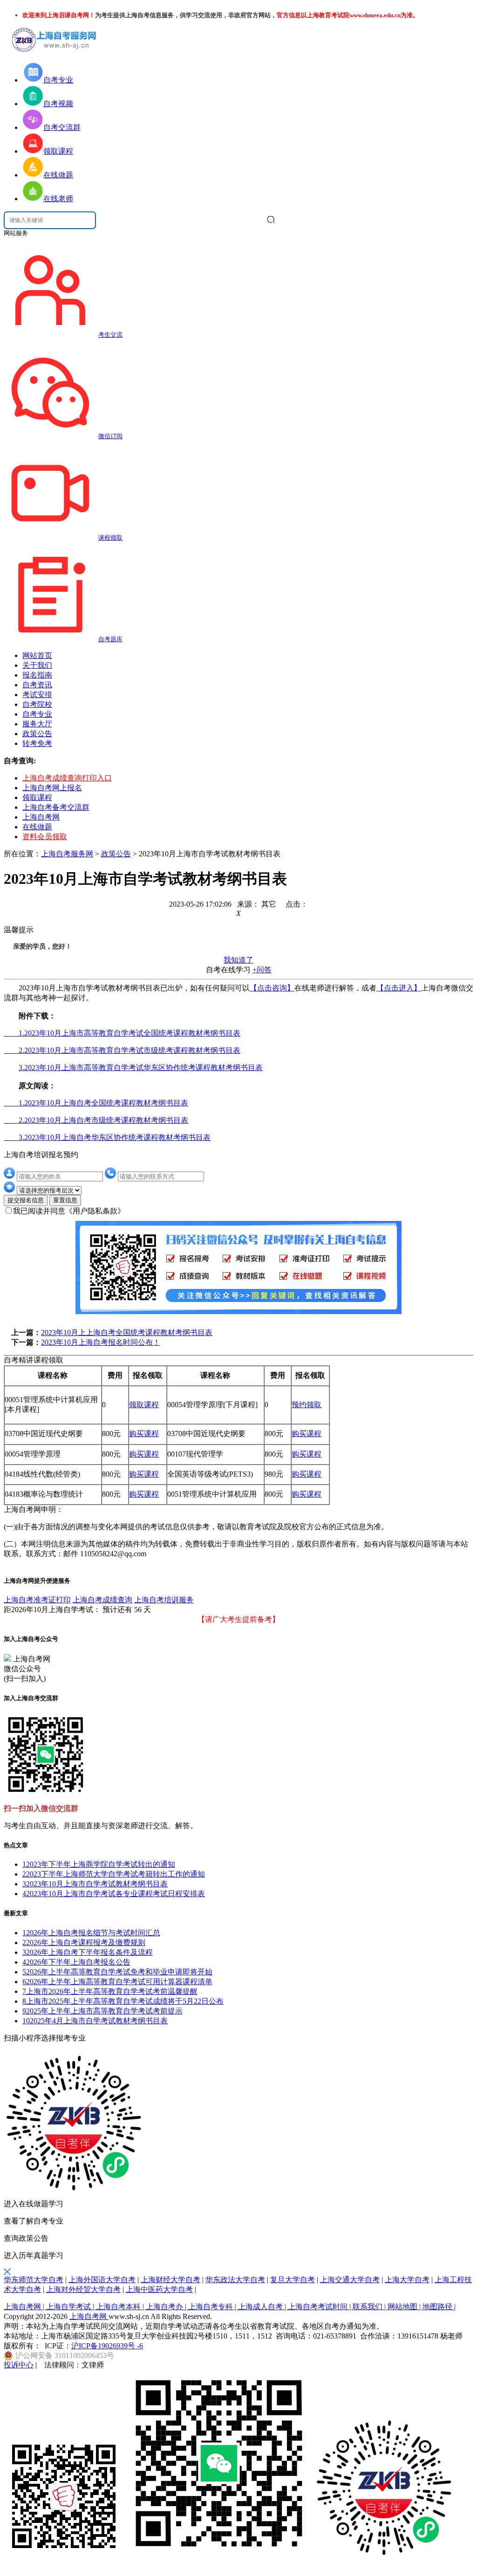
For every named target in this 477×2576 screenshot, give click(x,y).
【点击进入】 (399, 988)
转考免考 (37, 743)
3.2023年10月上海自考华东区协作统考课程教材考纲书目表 (107, 1137)
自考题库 (110, 639)
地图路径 (438, 2307)
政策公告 (37, 734)
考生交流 (110, 335)
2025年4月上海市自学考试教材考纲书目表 (95, 2021)
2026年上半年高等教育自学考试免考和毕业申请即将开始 (117, 1972)
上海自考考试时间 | (320, 2307)
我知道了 (238, 960)
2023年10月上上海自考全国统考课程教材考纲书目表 (127, 1332)
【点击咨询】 (272, 988)
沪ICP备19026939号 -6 (107, 2346)
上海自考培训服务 (164, 1600)
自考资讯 (37, 685)
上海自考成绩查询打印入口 (67, 778)
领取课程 (37, 797)
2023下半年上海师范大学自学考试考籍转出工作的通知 (114, 1874)
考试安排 (37, 695)
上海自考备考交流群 (56, 807)
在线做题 (37, 827)
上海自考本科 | (121, 2307)
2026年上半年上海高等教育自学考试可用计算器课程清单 (117, 1982)
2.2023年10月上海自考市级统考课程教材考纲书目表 (96, 1120)
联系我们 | (370, 2307)
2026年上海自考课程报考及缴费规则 (84, 1942)
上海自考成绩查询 (102, 1600)
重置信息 (65, 1200)
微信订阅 (110, 436)
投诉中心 (19, 2365)
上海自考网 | (25, 2307)
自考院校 (37, 704)
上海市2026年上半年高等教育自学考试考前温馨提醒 (110, 1991)
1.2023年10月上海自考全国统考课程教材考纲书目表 (96, 1103)
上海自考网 (41, 817)
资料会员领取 (45, 837)
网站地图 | (405, 2307)
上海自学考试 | (71, 2307)
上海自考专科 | (213, 2307)
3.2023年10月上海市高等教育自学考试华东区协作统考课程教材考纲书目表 (141, 1068)
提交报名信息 (26, 1200)
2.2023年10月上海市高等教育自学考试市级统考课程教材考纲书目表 (122, 1050)
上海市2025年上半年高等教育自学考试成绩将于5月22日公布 (123, 2001)
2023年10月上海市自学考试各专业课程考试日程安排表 (114, 1894)
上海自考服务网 (67, 854)
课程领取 (110, 538)
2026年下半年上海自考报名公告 (76, 1962)
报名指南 (37, 675)
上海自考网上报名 (52, 788)
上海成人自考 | (263, 2307)
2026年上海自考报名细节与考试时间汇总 (91, 1933)
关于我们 (37, 665)
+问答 (262, 970)
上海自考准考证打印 (37, 1600)
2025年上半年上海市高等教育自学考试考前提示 (102, 2011)
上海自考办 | (167, 2307)
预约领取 (307, 1405)
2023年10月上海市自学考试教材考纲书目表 (95, 1884)
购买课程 (144, 1434)
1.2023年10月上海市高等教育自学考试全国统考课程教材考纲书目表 (122, 1033)
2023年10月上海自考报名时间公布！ (101, 1342)
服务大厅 (37, 724)
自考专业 (37, 714)
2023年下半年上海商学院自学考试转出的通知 (99, 1864)
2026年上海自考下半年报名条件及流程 (88, 1952)
